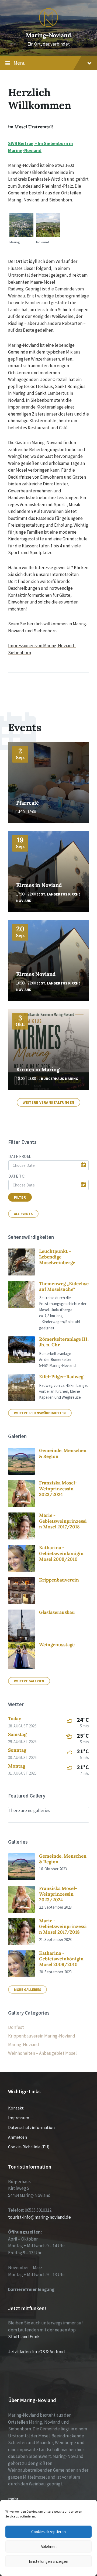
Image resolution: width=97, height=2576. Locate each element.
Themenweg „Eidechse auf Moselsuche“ (64, 1286)
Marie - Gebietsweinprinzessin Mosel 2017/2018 (63, 1521)
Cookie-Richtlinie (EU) (29, 2147)
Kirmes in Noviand (39, 885)
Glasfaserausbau (57, 1612)
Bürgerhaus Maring (60, 1079)
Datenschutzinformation (31, 2127)
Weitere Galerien (29, 1681)
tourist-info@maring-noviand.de (39, 2217)
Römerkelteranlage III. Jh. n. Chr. (64, 1342)
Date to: (17, 1176)
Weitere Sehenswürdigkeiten (40, 1413)
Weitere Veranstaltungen (48, 1102)
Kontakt (16, 2108)
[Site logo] (48, 25)
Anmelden (18, 2137)
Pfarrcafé (27, 803)
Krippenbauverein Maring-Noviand (42, 2036)
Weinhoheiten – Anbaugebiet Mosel (42, 2053)
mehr (13, 2499)
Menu (20, 63)
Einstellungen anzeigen (48, 2561)
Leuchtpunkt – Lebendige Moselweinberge (57, 1257)
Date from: (20, 1156)
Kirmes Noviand (36, 974)
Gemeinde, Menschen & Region (63, 1453)
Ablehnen (49, 2546)
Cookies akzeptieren (48, 2532)
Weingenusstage (57, 1645)
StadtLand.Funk (24, 2337)
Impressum (19, 2118)
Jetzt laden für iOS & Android (37, 2352)
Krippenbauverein (59, 1580)
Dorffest (16, 2027)
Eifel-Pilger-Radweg (61, 1377)
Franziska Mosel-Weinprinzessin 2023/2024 (58, 1489)
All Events (23, 1214)
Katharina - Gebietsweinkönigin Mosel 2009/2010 (61, 1553)
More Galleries (27, 1990)
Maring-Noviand (48, 35)
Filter (20, 1197)
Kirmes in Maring (38, 1069)
